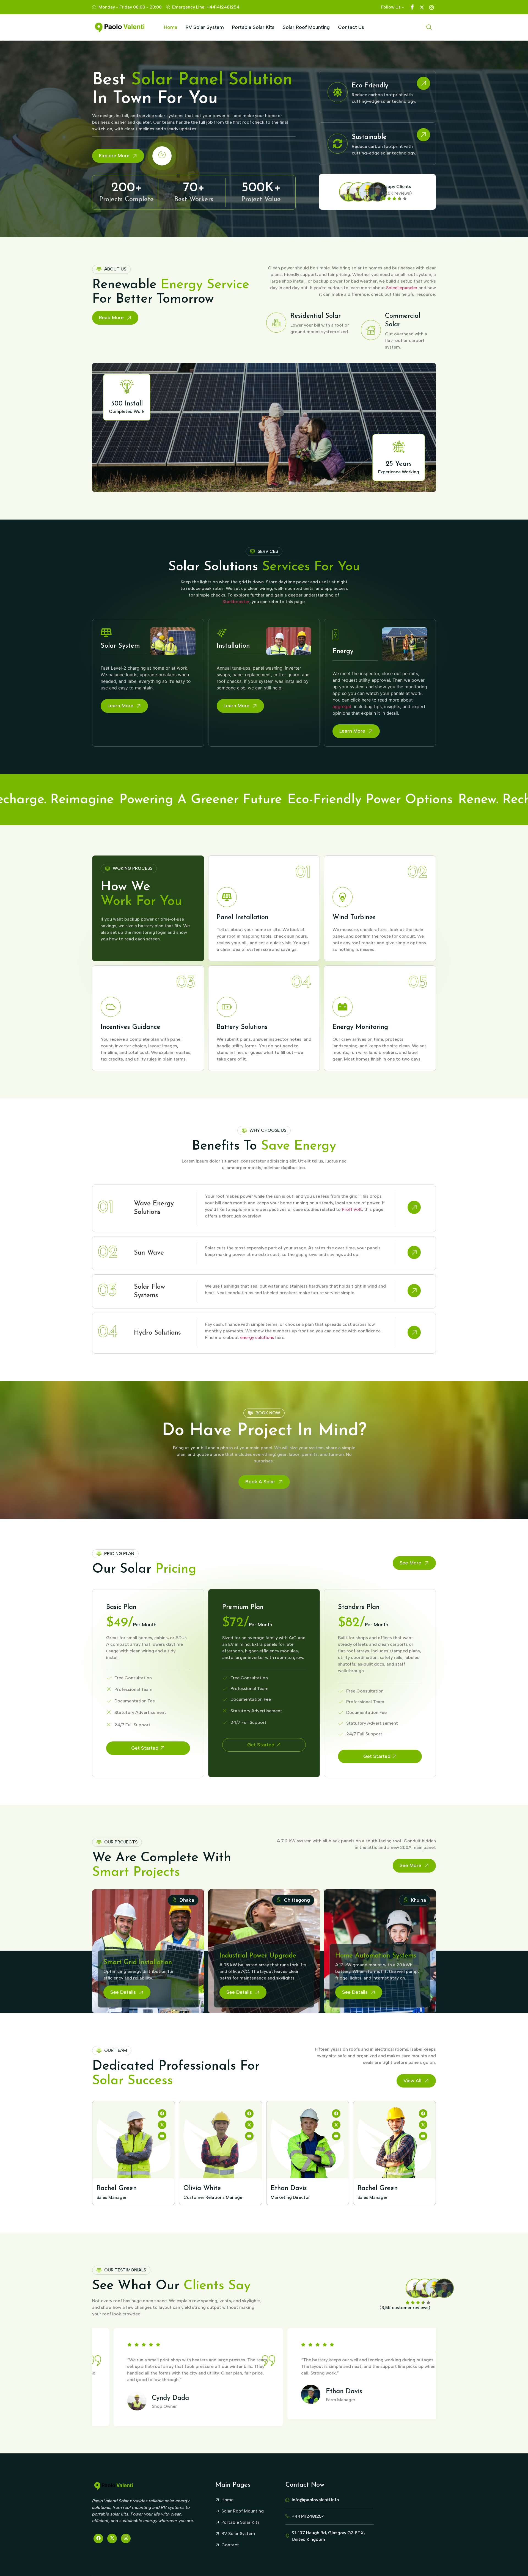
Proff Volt (352, 1209)
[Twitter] (112, 2538)
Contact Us (351, 27)
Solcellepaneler (402, 288)
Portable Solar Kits (253, 27)
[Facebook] (98, 2538)
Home (171, 27)
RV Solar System (205, 27)
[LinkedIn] (126, 2538)
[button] (429, 27)
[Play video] (162, 156)
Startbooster (236, 602)
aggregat (342, 706)
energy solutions (257, 1337)
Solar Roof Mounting (306, 27)
